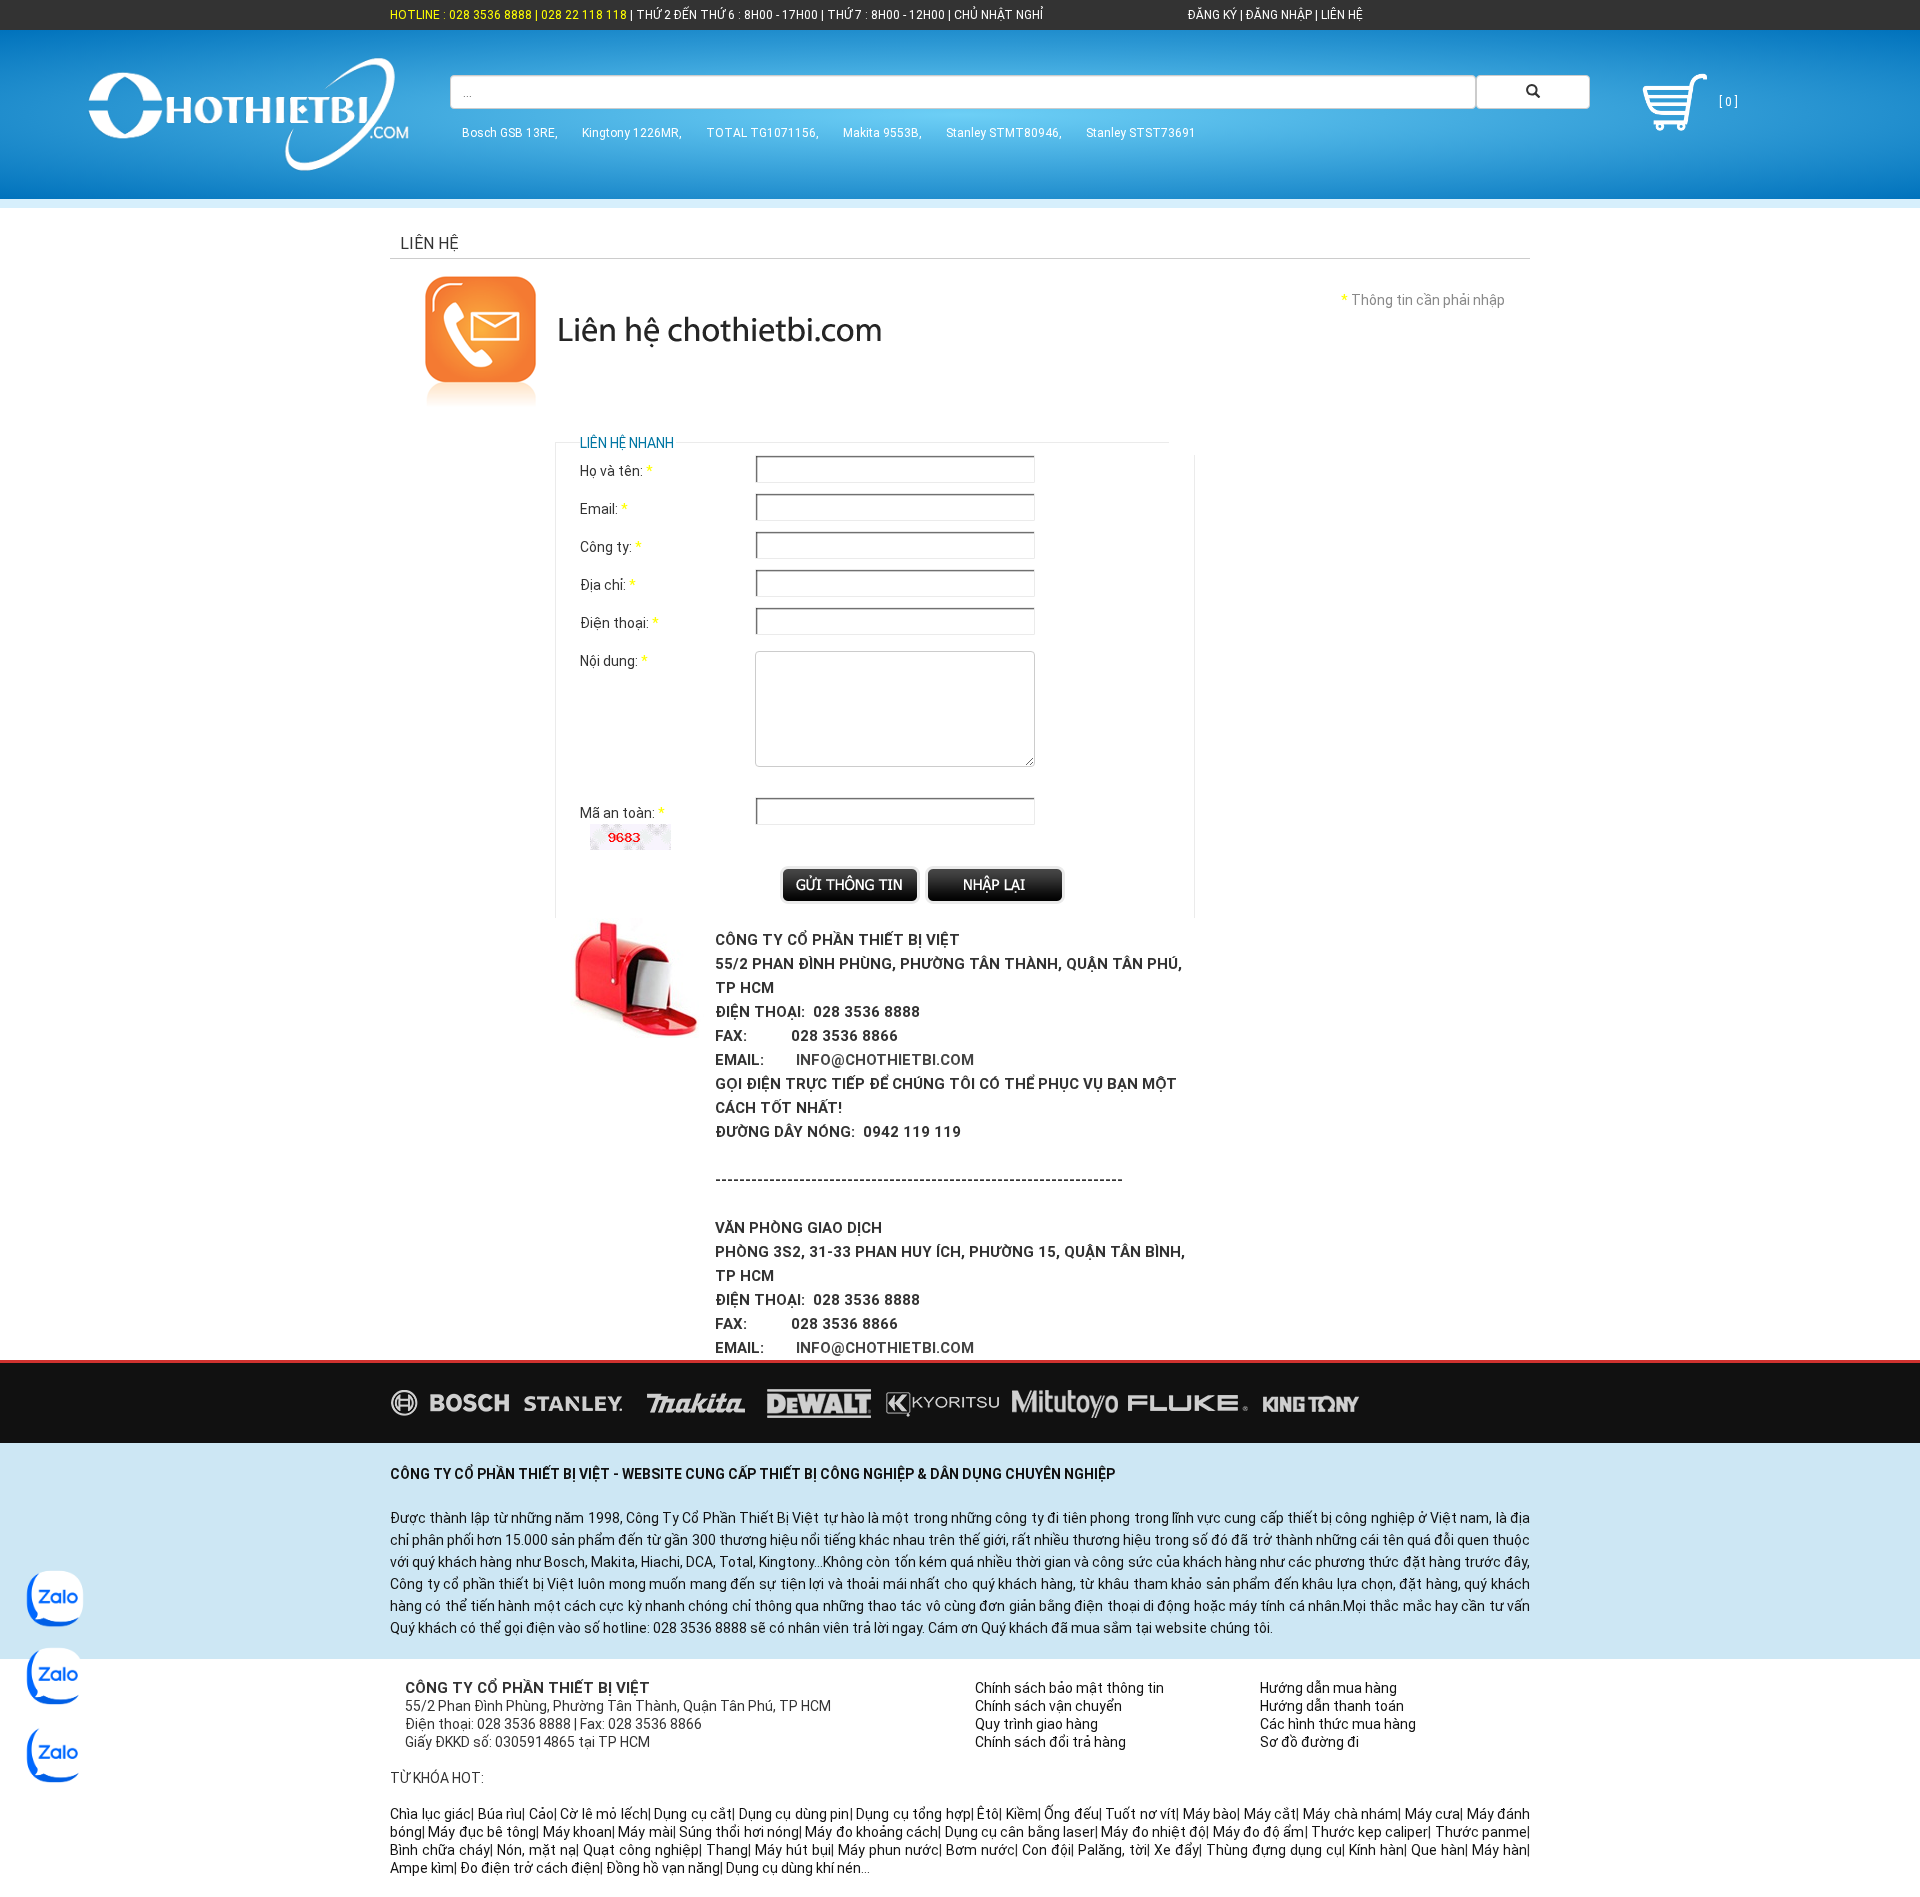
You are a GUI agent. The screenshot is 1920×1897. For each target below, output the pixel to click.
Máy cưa (1433, 1814)
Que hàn (1438, 1850)
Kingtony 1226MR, (632, 133)
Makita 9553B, (882, 133)
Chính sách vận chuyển (1048, 1706)
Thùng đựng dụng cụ (1274, 1850)
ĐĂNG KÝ (1212, 15)
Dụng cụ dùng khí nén (793, 1868)
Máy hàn (1499, 1850)
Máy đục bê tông (482, 1832)
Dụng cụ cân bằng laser (1020, 1832)
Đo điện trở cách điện (530, 1868)
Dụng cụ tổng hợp (913, 1814)
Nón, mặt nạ (536, 1850)
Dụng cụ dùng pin (794, 1814)
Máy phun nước (888, 1850)
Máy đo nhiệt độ (1153, 1832)
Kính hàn (1376, 1850)
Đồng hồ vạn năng (663, 1868)
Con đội (1046, 1850)
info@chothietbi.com (885, 1060)
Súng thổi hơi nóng (739, 1832)
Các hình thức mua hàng (1338, 1724)
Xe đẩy (1176, 1850)
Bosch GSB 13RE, (510, 133)
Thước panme (1481, 1832)
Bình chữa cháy (440, 1850)
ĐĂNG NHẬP (1279, 15)
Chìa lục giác (430, 1814)
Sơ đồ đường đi (1309, 1742)
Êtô (988, 1814)
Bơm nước (980, 1850)
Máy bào (1210, 1814)
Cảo (541, 1814)
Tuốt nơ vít (1140, 1814)
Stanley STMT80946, (1004, 133)
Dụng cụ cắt (693, 1814)
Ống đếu (1071, 1814)
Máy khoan (577, 1832)
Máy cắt (1270, 1814)
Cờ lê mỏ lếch (604, 1814)
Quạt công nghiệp (641, 1850)
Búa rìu (500, 1814)
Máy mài (645, 1832)
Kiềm (1022, 1814)
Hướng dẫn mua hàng (1328, 1688)
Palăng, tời (1112, 1850)
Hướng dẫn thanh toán (1332, 1706)
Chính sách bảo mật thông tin (1069, 1688)
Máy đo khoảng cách (871, 1832)
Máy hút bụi (793, 1850)
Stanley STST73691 (1141, 133)
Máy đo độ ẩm (1259, 1832)
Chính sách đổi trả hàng (1050, 1742)
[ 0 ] (1727, 102)
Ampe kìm (422, 1868)
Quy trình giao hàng (1036, 1724)
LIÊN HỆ (1340, 15)
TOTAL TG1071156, (762, 133)
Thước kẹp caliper (1370, 1832)
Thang (727, 1850)
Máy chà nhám (1350, 1814)
